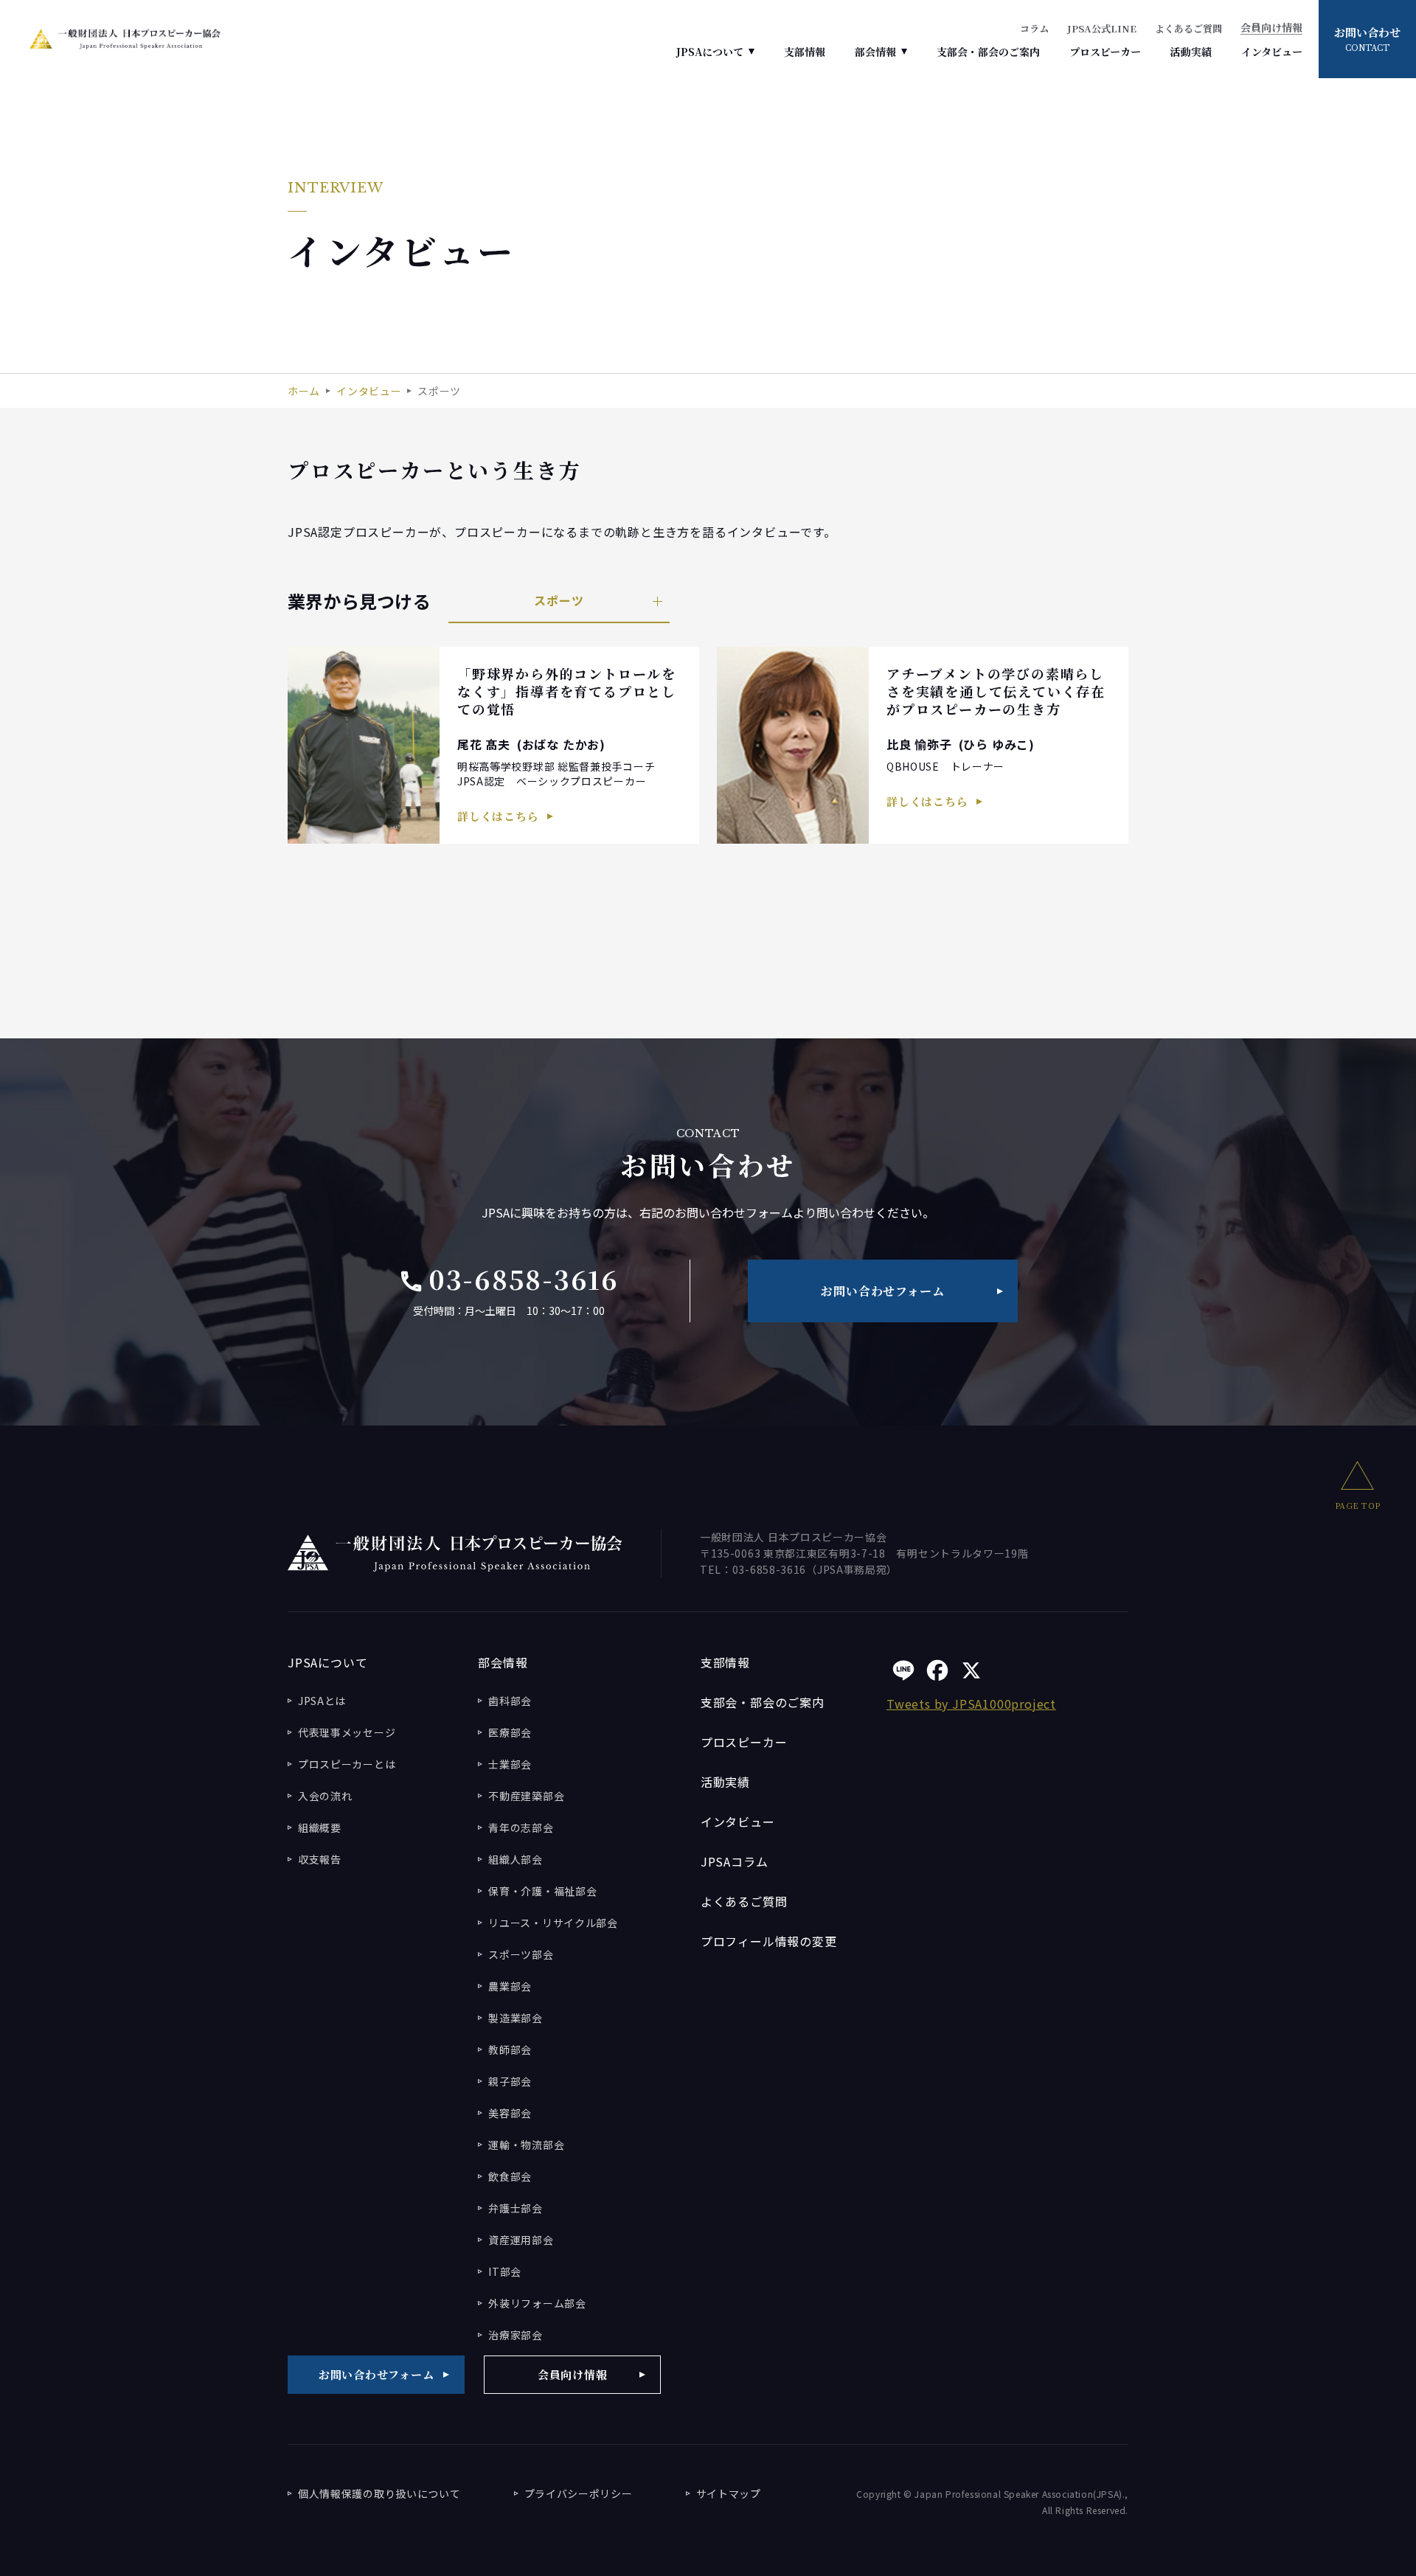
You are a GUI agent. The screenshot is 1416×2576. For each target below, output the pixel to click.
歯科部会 (510, 1701)
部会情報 (875, 52)
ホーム (304, 391)
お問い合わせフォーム (882, 1291)
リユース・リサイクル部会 (553, 1923)
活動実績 (1191, 52)
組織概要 (320, 1827)
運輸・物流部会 (526, 2145)
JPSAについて (710, 52)
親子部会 (510, 2081)
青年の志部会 (521, 1827)
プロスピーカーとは (347, 1764)
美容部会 (510, 2113)
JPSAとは (322, 1701)
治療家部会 (516, 2335)
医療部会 (510, 1732)
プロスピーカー (1105, 52)
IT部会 (505, 2271)
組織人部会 (516, 1859)
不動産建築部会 (526, 1796)
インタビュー (1272, 52)
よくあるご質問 (1188, 28)
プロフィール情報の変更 (769, 1941)
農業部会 (510, 1986)
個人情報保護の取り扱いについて (379, 2493)
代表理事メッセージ (347, 1732)
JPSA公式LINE (1102, 28)
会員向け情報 (1271, 28)
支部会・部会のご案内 (988, 52)
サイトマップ (729, 2493)
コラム (1034, 28)
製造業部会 (516, 2018)
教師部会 (510, 2049)
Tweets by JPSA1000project (971, 1704)
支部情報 (805, 52)
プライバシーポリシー (579, 2493)
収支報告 (320, 1859)
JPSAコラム (735, 1861)
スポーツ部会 (521, 1954)
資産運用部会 (521, 2240)
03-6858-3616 (509, 1279)
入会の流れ (325, 1796)
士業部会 (510, 1764)
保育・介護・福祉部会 (542, 1891)
